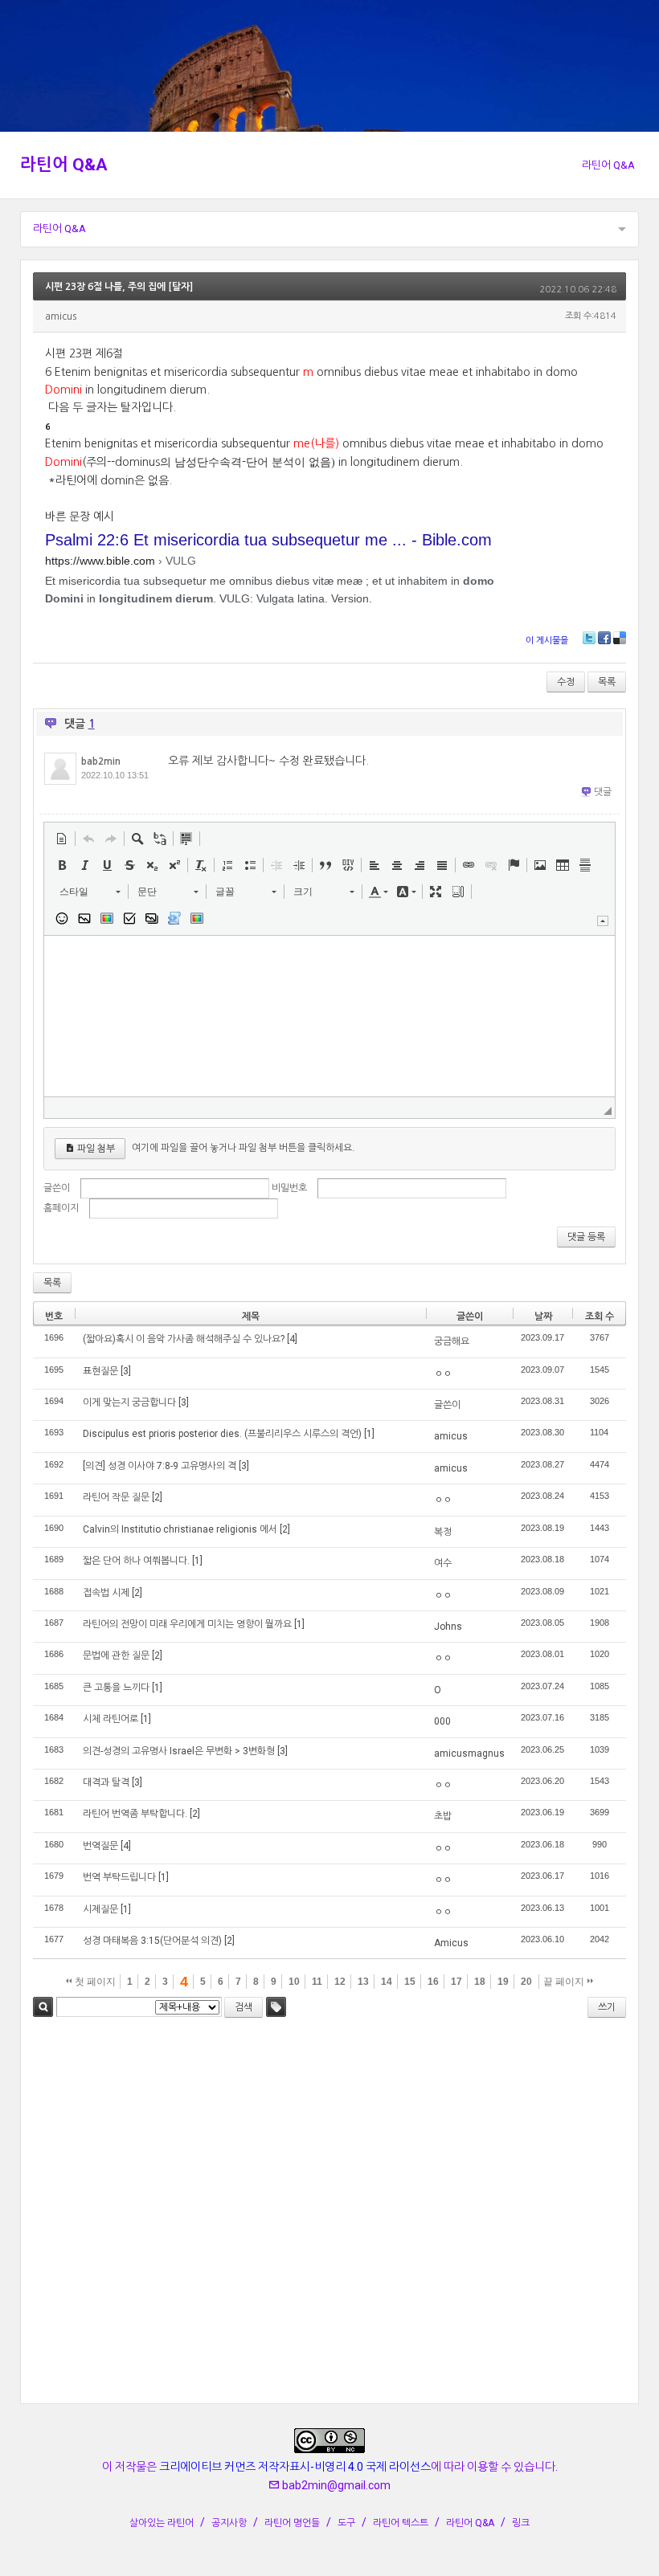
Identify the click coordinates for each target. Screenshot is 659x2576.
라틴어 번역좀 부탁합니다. (135, 1814)
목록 (607, 682)
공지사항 (229, 2523)
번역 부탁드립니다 (119, 1877)
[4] (292, 1339)
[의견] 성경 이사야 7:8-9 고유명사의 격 (160, 1466)
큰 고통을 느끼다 (116, 1688)
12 (340, 1982)
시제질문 (100, 1909)
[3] (126, 1371)
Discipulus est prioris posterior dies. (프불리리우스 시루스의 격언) (222, 1434)
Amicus (451, 1943)
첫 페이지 (94, 1982)
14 (387, 1982)
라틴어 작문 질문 (116, 1497)
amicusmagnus (469, 1753)
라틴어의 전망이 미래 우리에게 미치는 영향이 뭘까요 (187, 1624)
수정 (566, 682)
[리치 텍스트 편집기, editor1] (330, 1016)
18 (480, 1982)
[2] (157, 1497)
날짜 (543, 1317)
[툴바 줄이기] (603, 921)
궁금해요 (452, 1341)
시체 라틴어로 (111, 1719)
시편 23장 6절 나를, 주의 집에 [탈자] (119, 287)
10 (294, 1982)
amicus (451, 1436)
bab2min (101, 761)
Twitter (589, 638)
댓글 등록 (586, 1237)
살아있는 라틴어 (162, 2523)
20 (526, 1982)
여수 (443, 1563)
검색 (43, 2007)
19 (503, 1982)
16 (433, 1982)
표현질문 (100, 1371)
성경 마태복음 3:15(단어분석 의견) (152, 1941)
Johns (448, 1627)
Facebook (604, 638)
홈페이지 (61, 1208)
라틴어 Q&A (64, 165)
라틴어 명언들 (292, 2523)
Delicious (620, 638)
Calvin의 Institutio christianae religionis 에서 (180, 1529)
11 (317, 1982)
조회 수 (600, 1317)
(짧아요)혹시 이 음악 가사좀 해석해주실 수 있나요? (184, 1339)
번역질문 (100, 1846)
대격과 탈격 (106, 1782)
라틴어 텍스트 (401, 2523)
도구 (346, 2523)
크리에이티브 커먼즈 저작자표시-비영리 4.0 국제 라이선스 (295, 2467)
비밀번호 (289, 1188)
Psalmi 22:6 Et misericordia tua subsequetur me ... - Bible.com (268, 540)
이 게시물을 (547, 641)
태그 (276, 2007)
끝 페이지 (565, 1982)
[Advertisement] (330, 2213)
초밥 (443, 1816)
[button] (62, 839)
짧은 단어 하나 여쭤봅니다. (136, 1561)
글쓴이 (57, 1188)
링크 (521, 2523)
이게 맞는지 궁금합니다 (129, 1402)
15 (410, 1982)
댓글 (603, 792)
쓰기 (607, 2007)
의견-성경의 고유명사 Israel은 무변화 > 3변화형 (179, 1751)
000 (442, 1721)
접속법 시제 (106, 1593)
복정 (443, 1532)
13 (363, 1982)
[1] (369, 1434)
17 (456, 1982)
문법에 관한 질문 (116, 1655)
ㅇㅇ (443, 1374)
